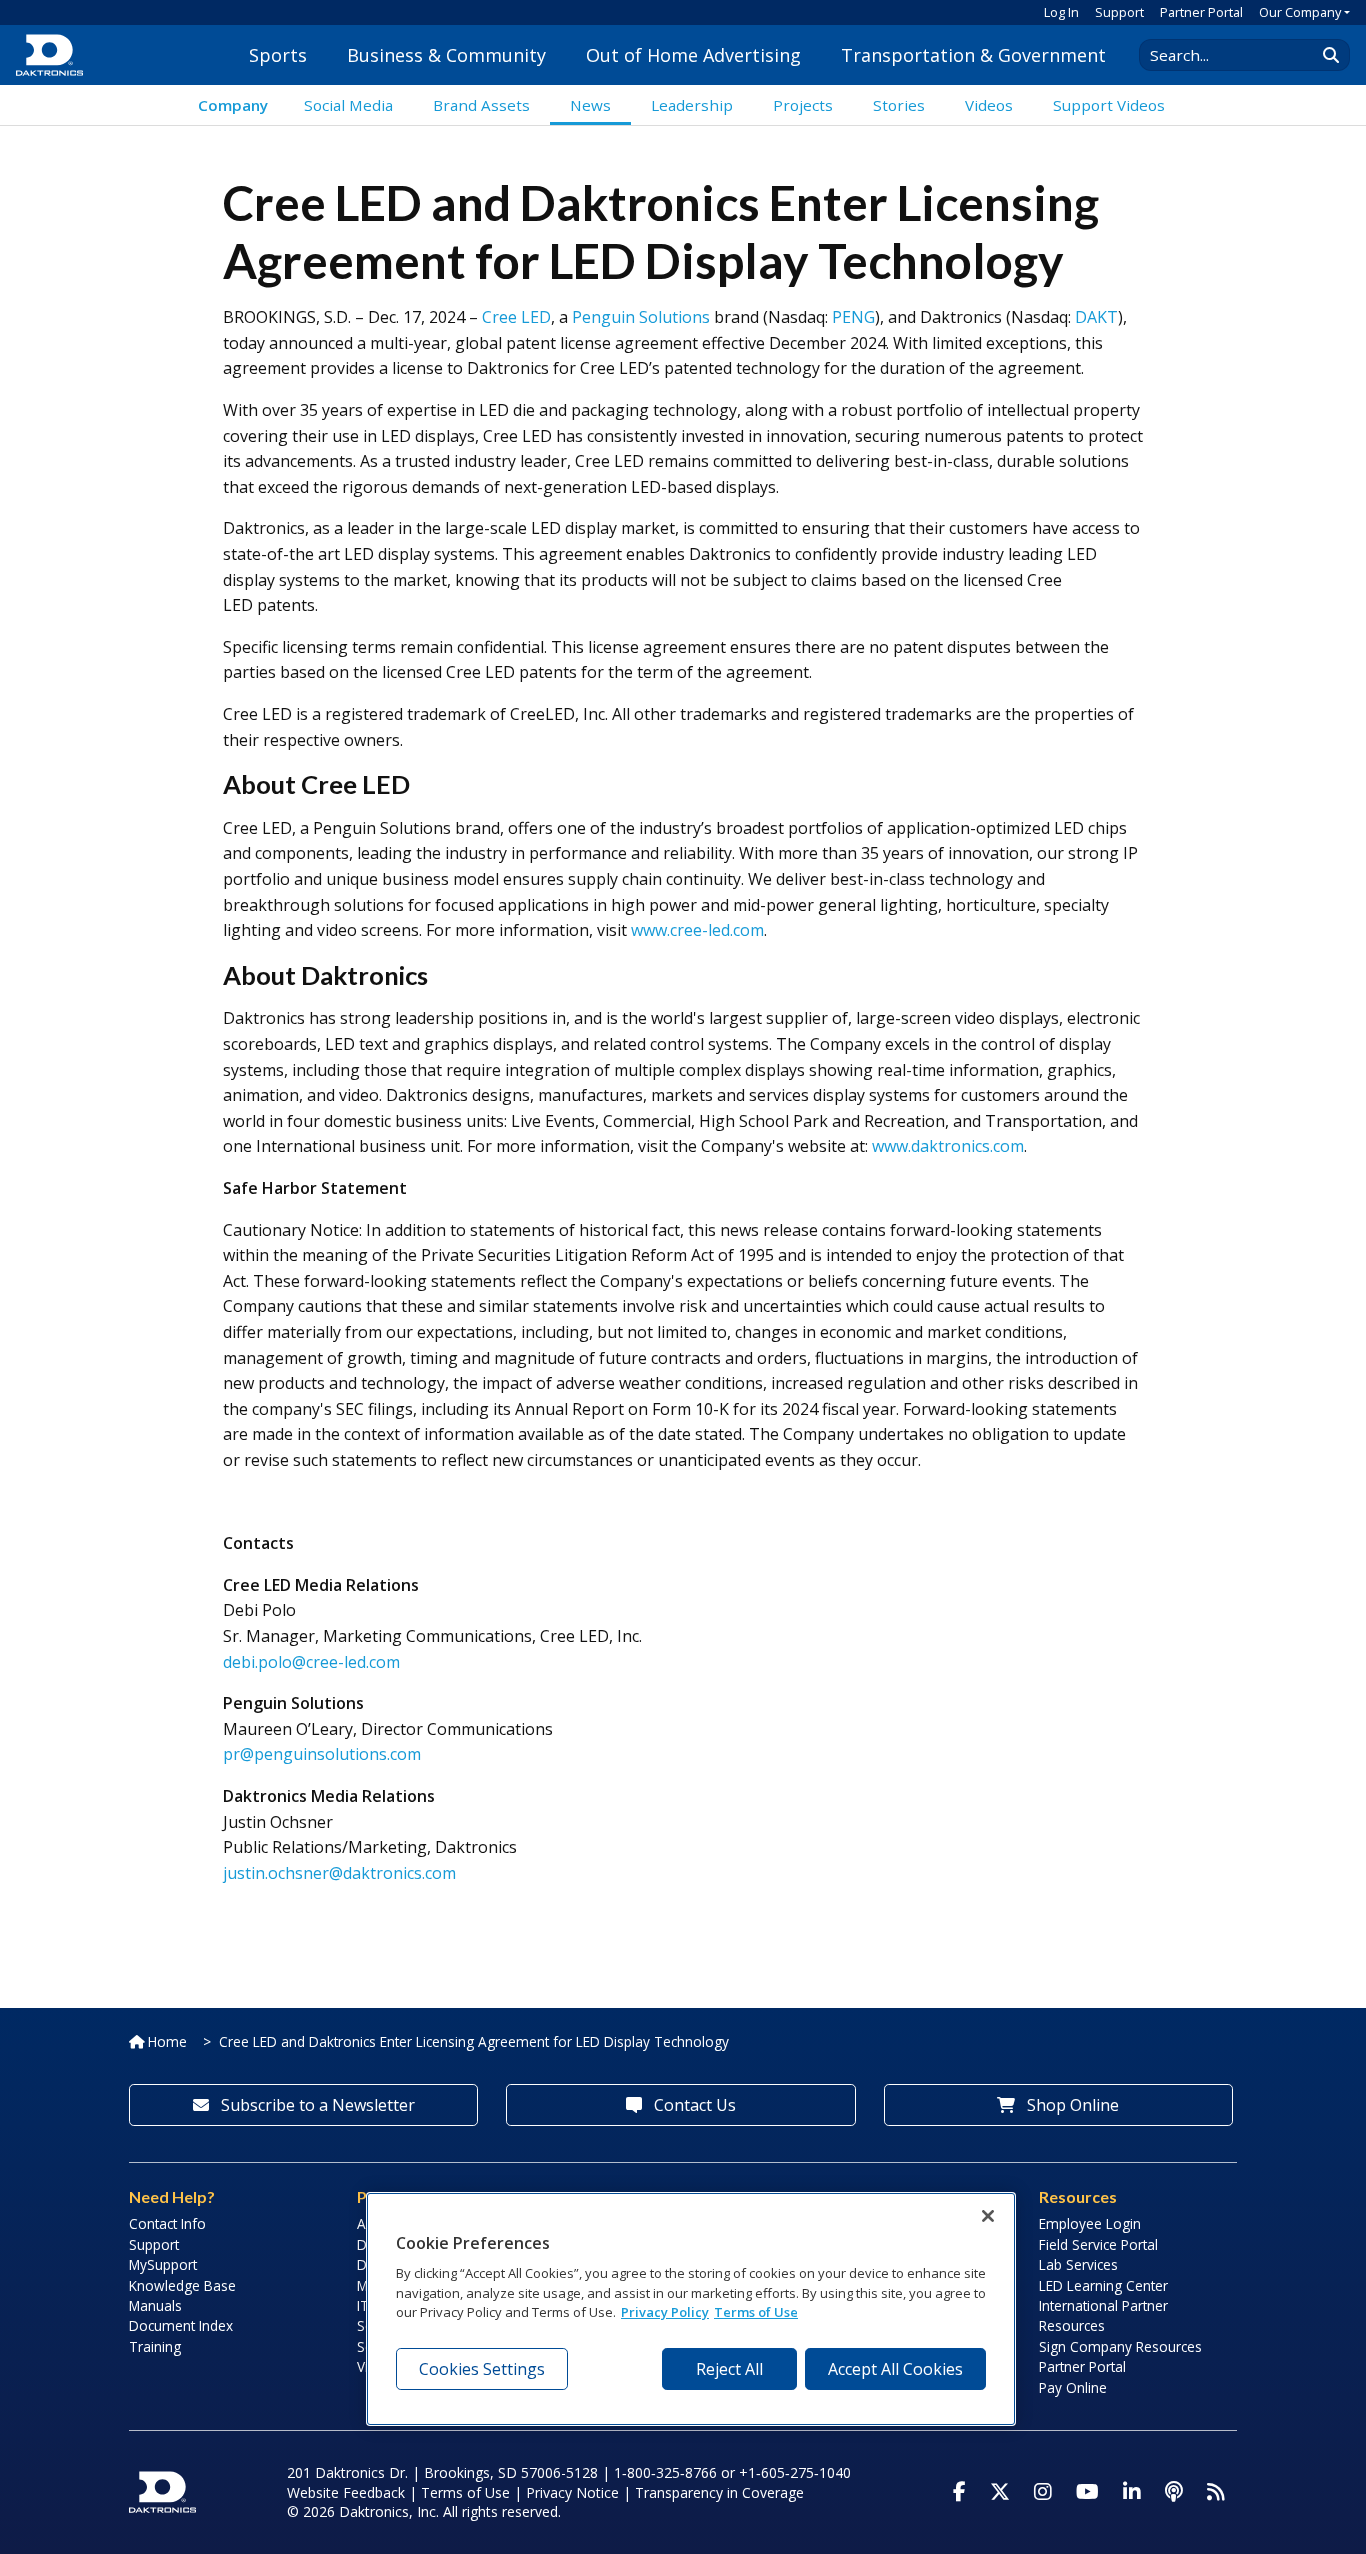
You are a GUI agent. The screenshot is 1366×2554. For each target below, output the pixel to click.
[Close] (988, 2216)
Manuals (155, 2305)
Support (1119, 12)
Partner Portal (1201, 12)
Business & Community (446, 55)
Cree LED (516, 317)
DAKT (1096, 317)
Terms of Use (465, 2492)
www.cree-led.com (697, 930)
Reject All (729, 2369)
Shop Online (1071, 2105)
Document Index (181, 2325)
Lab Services (1078, 2264)
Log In (1061, 12)
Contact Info (167, 2223)
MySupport (163, 2264)
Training (155, 2346)
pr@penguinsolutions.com (322, 1754)
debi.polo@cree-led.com (311, 1662)
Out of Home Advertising (693, 55)
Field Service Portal (1098, 2244)
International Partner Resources (1103, 2315)
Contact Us (693, 2105)
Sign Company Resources (1120, 2346)
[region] (691, 2309)
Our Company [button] (1300, 12)
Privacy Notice (572, 2492)
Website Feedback (346, 2492)
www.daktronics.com (948, 1146)
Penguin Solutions (641, 317)
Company (233, 105)
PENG (853, 317)
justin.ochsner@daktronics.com (339, 1873)
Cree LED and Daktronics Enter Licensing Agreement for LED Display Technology (474, 2041)
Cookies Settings (482, 2369)
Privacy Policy (665, 2313)
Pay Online (1073, 2387)
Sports (278, 55)
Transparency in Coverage (719, 2492)
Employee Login (1090, 2223)
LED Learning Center (1103, 2285)
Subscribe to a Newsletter (316, 2105)
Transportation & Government (973, 55)
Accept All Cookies (895, 2369)
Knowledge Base (182, 2285)
